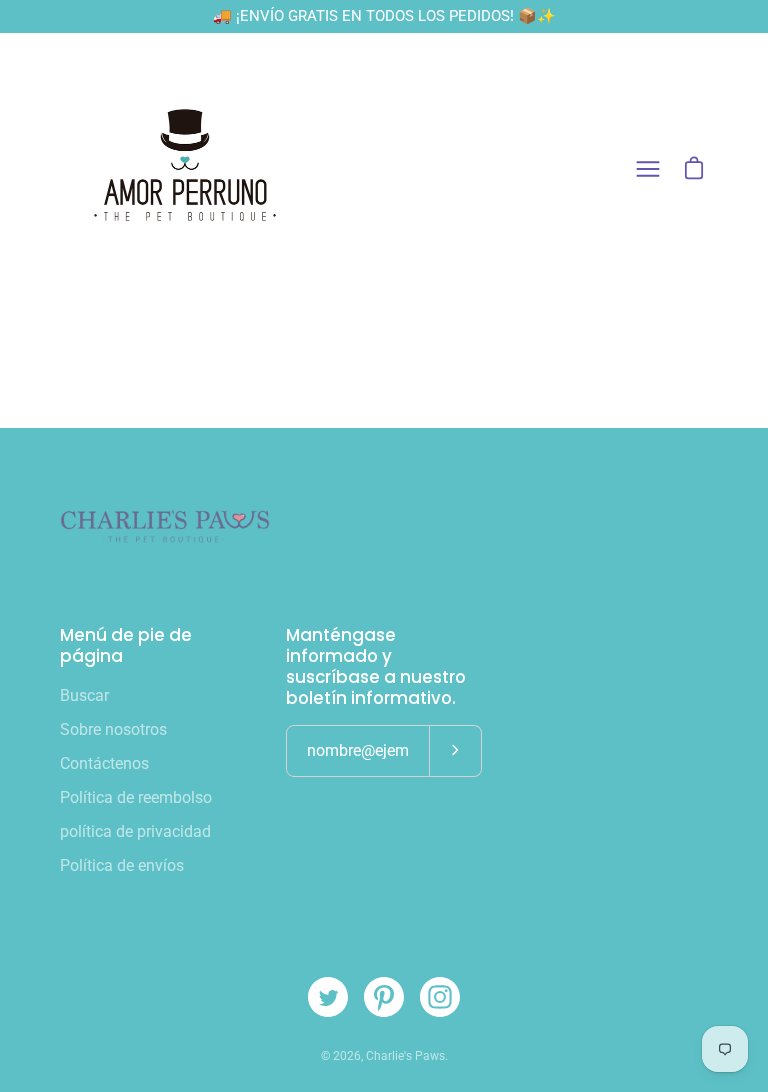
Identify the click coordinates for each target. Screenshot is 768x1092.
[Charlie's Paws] (185, 169)
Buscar (84, 695)
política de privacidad (135, 831)
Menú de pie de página (126, 646)
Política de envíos (122, 865)
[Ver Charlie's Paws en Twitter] (328, 997)
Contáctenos (104, 763)
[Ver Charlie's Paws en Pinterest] (384, 997)
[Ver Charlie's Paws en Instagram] (440, 997)
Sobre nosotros (113, 729)
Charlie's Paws (405, 1056)
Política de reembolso (136, 797)
